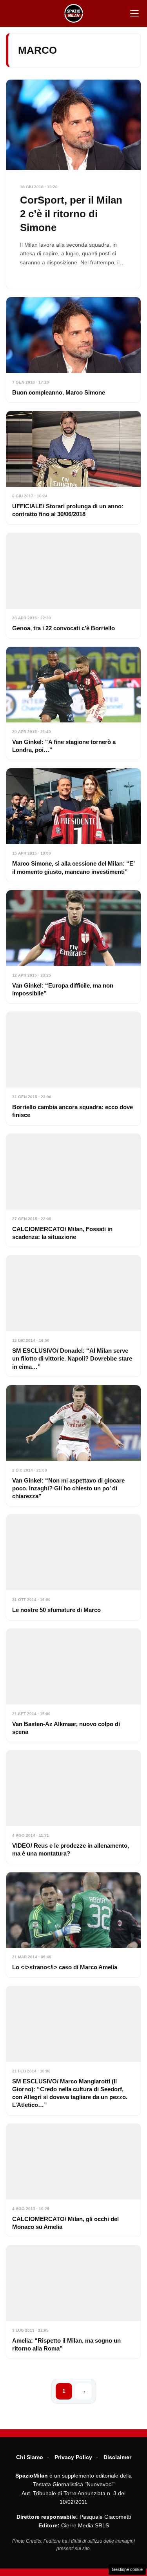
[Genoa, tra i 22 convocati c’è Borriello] (73, 586)
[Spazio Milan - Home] (74, 13)
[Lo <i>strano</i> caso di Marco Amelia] (73, 1925)
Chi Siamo (30, 2457)
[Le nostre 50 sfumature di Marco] (73, 1567)
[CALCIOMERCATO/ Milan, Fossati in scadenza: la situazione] (73, 1190)
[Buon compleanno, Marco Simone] (73, 350)
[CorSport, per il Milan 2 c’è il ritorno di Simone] (73, 184)
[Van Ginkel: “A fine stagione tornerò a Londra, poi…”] (73, 703)
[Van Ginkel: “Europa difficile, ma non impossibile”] (73, 947)
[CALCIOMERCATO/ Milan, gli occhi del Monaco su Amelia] (73, 2180)
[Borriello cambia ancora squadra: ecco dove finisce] (73, 1068)
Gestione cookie (127, 2569)
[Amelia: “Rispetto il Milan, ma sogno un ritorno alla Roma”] (73, 2302)
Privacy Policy (73, 2457)
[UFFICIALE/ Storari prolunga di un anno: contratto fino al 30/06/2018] (73, 468)
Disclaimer (117, 2457)
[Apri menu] (134, 13)
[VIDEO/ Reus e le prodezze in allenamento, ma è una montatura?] (73, 1807)
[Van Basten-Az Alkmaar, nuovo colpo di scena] (73, 1685)
